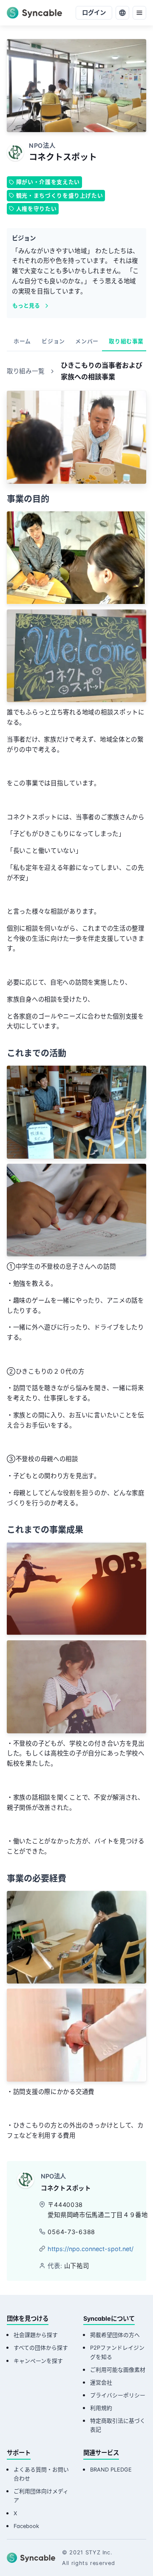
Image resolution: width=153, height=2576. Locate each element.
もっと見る (26, 306)
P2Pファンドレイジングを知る (117, 2352)
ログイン (94, 13)
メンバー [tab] (87, 341)
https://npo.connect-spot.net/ (91, 2249)
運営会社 (101, 2383)
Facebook (26, 2526)
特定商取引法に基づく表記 (118, 2425)
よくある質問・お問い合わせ (41, 2474)
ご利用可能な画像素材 (118, 2370)
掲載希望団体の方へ (115, 2335)
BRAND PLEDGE (111, 2470)
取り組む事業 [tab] (126, 341)
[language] (122, 13)
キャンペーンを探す (38, 2361)
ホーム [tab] (22, 341)
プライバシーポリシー (118, 2395)
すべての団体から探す (41, 2348)
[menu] (139, 13)
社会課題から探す (36, 2335)
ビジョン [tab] (53, 341)
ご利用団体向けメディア (41, 2496)
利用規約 (101, 2408)
